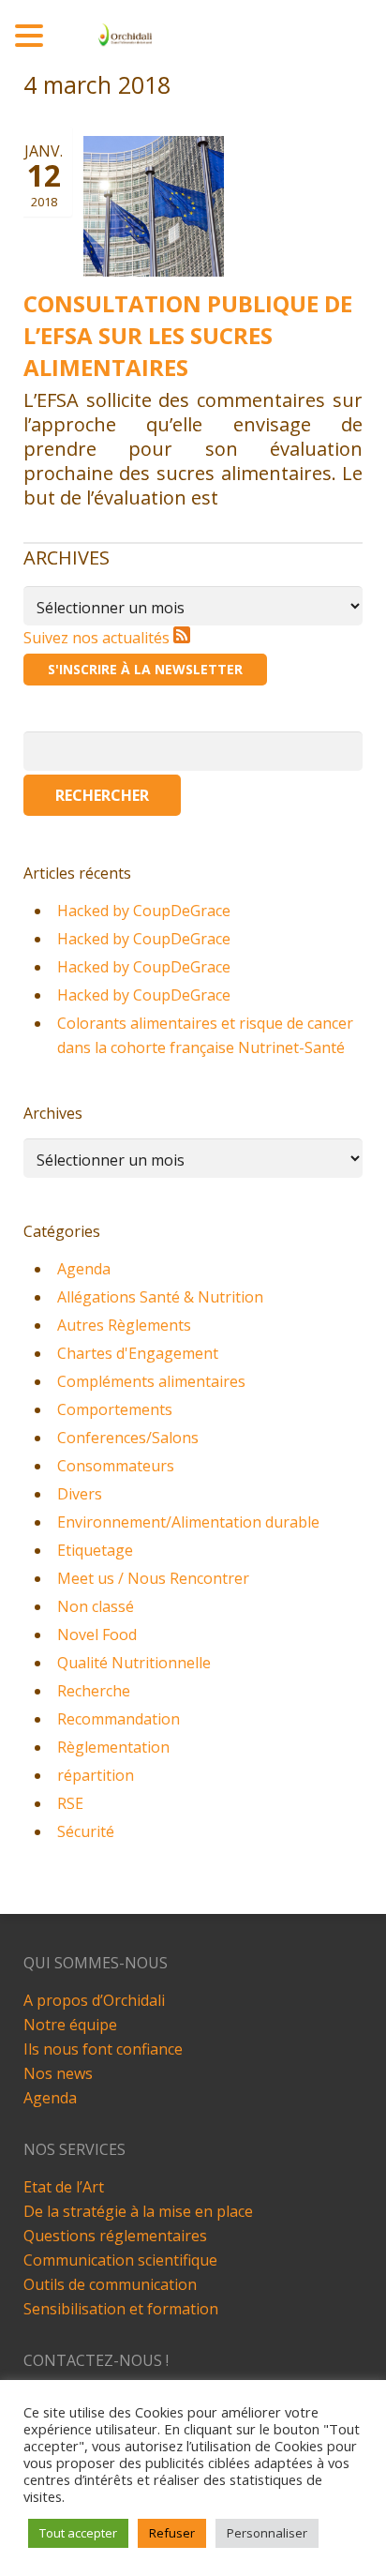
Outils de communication (110, 2284)
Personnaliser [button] (267, 2533)
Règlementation (113, 1747)
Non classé (96, 1606)
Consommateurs (116, 1466)
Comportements (115, 1409)
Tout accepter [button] (78, 2533)
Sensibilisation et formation (121, 2309)
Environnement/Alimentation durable (188, 1522)
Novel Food (97, 1634)
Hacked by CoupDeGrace (144, 911)
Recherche (94, 1691)
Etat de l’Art (64, 2187)
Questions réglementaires (115, 2236)
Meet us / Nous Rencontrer (153, 1578)
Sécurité (86, 1831)
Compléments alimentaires (151, 1381)
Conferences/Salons (128, 1438)
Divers (80, 1494)
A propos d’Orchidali (94, 2000)
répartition (96, 1775)
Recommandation (119, 1719)
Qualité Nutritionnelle (134, 1663)
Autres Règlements (124, 1325)
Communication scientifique (120, 2260)
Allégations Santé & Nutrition (160, 1297)
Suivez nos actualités (98, 638)
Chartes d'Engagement (138, 1353)
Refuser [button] (172, 2533)
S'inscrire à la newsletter (145, 669)
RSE (70, 1803)
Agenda (84, 1269)
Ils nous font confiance (103, 2049)
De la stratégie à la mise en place (138, 2211)
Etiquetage (95, 1550)
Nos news (58, 2073)
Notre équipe (70, 2025)
